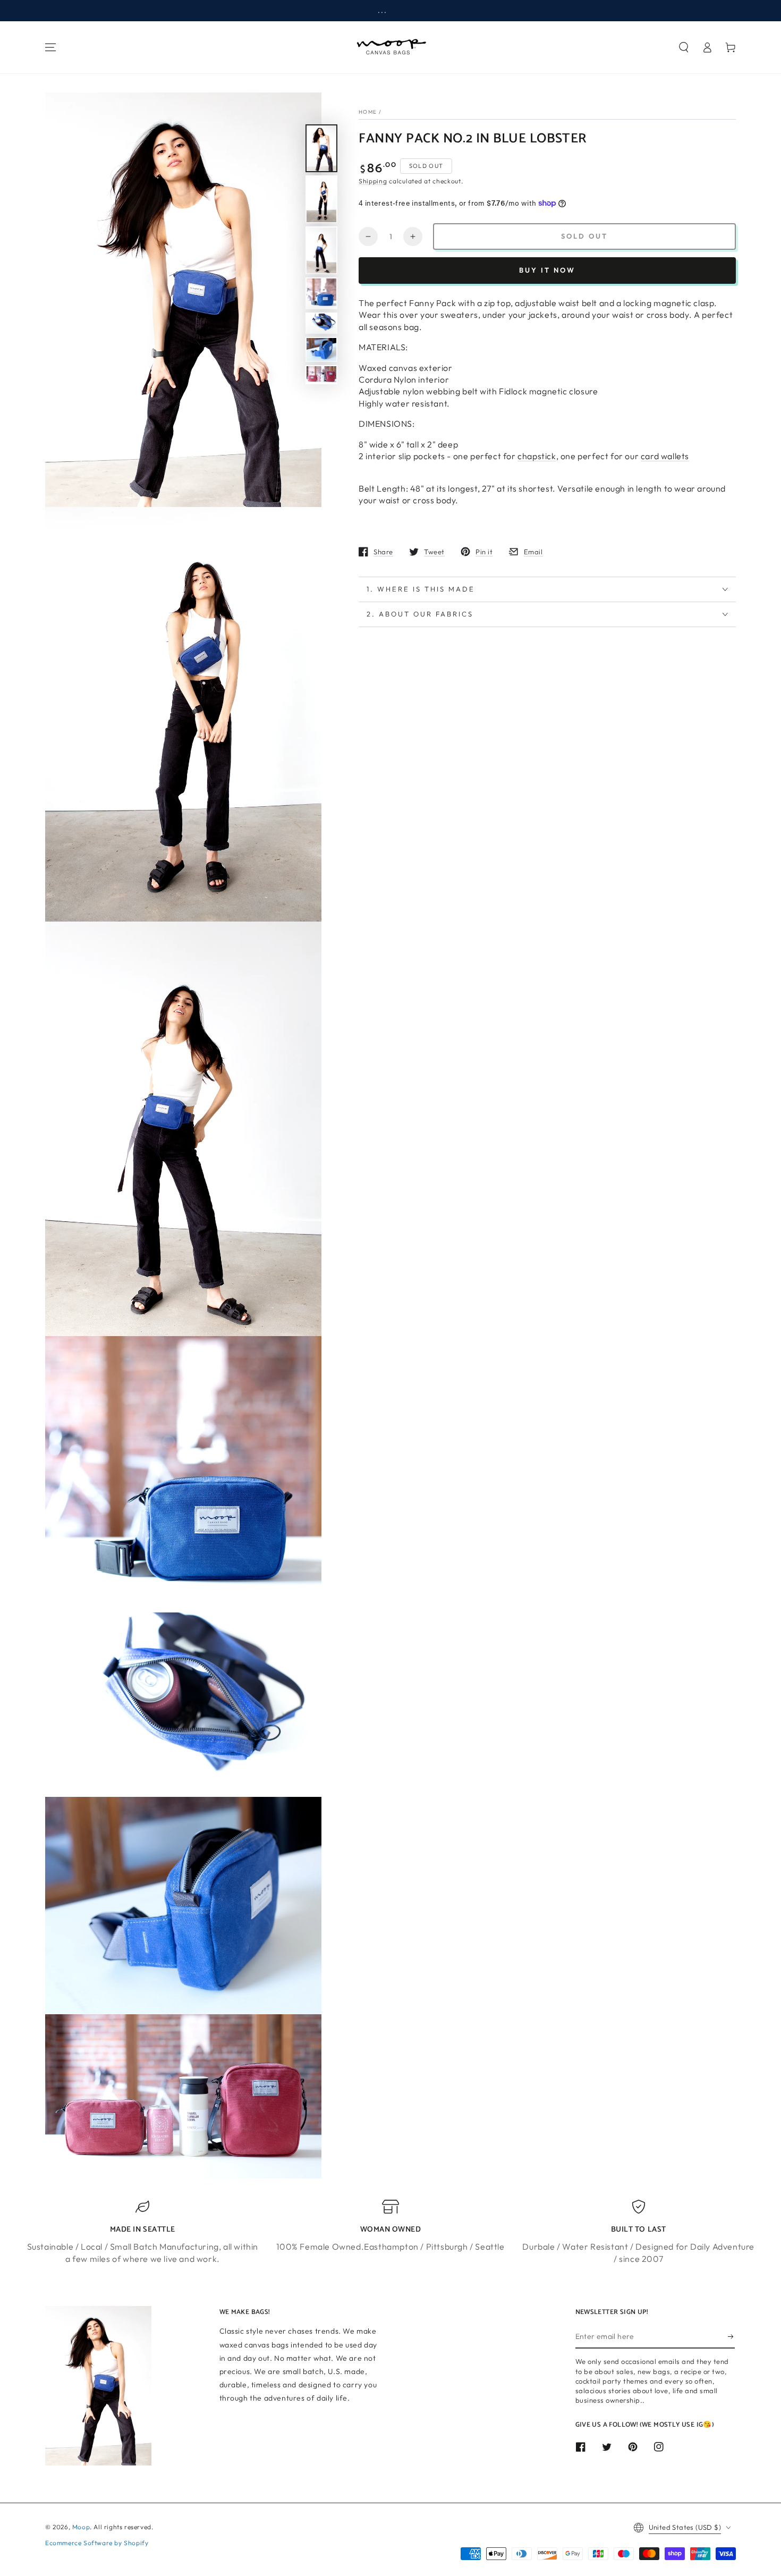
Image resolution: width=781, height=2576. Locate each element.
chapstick (537, 456)
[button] (684, 47)
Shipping (373, 180)
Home (368, 112)
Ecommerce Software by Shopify (97, 2543)
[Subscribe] (731, 2336)
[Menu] (50, 47)
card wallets (665, 456)
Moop (81, 2527)
